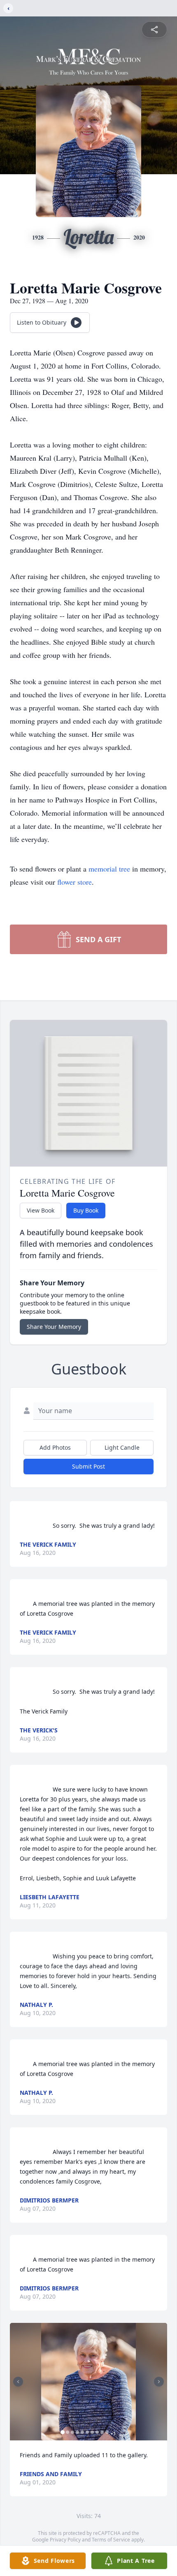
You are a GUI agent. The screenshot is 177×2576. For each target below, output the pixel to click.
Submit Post (88, 1466)
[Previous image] (18, 2382)
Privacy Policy (65, 2540)
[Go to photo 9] (102, 2432)
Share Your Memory (54, 1327)
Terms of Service (111, 2540)
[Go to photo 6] (87, 2432)
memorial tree (109, 869)
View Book (41, 1210)
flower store (75, 882)
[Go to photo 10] (107, 2432)
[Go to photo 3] (72, 2432)
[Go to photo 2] (68, 2432)
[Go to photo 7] (92, 2432)
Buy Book (86, 1210)
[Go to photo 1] (63, 2432)
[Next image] (159, 2382)
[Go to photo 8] (97, 2432)
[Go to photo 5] (82, 2432)
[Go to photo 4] (77, 2432)
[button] (88, 2382)
